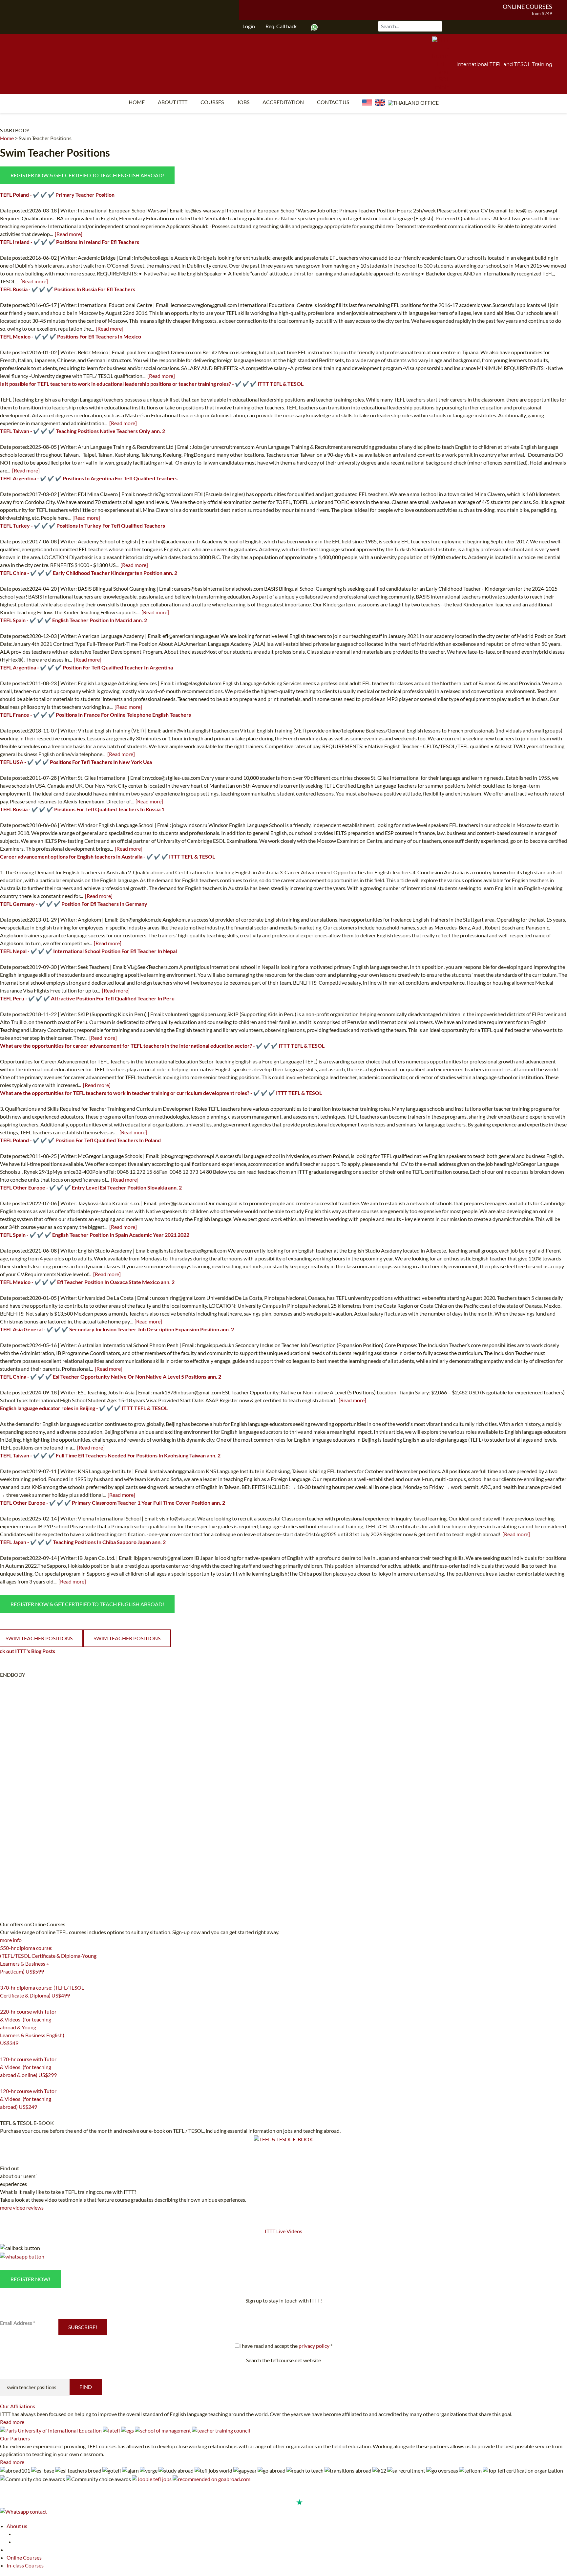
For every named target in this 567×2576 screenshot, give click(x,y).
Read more (12, 2422)
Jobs (243, 102)
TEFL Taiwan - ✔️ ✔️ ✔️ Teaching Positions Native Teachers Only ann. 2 (83, 431)
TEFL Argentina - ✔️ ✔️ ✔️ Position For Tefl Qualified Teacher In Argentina (86, 667)
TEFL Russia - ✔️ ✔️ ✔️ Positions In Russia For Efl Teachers (68, 289)
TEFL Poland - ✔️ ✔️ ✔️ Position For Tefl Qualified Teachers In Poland (80, 1140)
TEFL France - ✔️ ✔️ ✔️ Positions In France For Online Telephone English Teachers (95, 715)
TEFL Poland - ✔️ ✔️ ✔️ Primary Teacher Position (57, 195)
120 (4, 2115)
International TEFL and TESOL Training (504, 64)
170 (4, 2083)
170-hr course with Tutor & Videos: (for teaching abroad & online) (28, 2067)
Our (18, 2406)
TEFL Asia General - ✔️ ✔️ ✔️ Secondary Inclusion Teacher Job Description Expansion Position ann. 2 (117, 1329)
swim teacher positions (127, 1638)
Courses (212, 102)
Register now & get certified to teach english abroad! (87, 175)
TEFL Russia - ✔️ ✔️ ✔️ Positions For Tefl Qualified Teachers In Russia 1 (82, 809)
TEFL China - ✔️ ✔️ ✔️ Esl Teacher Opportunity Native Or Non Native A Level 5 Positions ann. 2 (111, 1376)
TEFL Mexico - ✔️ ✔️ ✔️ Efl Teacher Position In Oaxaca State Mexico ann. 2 (87, 1282)
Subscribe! (83, 2327)
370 (4, 2004)
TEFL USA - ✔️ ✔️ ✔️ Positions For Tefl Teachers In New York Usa (76, 762)
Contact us (333, 102)
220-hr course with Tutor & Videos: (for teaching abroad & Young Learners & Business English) (32, 2027)
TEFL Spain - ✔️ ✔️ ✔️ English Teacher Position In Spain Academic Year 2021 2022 (95, 1235)
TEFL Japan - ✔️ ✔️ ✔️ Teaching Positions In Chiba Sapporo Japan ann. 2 (83, 1542)
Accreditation (283, 102)
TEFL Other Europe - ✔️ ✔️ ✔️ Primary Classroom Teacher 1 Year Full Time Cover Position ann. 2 (113, 1503)
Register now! (30, 2279)
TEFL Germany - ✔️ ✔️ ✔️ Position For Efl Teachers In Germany (74, 904)
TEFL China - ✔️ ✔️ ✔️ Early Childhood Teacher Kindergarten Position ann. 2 (89, 573)
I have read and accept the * (286, 2346)
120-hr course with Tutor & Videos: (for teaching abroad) (28, 2099)
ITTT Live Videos (283, 2231)
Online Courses (527, 7)
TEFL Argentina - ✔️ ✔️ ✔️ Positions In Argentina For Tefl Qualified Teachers (89, 478)
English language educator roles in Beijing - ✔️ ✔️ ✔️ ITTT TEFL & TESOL (84, 1408)
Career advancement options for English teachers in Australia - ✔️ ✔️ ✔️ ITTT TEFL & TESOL (107, 856)
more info (11, 1940)
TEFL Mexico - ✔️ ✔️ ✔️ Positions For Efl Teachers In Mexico (71, 336)
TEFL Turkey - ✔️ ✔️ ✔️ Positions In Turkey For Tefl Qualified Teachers (83, 525)
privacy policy (314, 2346)
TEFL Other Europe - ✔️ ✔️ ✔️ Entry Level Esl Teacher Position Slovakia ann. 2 (91, 1187)
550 (4, 1980)
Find (86, 2387)
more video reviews (22, 2207)
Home (137, 102)
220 (4, 2051)
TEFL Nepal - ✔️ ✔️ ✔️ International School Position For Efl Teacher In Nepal (88, 951)
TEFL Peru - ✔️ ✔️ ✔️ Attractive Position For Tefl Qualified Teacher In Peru (87, 998)
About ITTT (173, 102)
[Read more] (69, 234)
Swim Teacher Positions (45, 138)
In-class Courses (25, 2565)
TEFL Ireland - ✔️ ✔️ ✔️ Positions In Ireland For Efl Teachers (70, 242)
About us (17, 2526)
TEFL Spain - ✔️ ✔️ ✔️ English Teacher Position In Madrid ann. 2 (73, 620)
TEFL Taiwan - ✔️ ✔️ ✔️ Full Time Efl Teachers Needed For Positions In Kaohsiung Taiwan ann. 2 (110, 1455)
